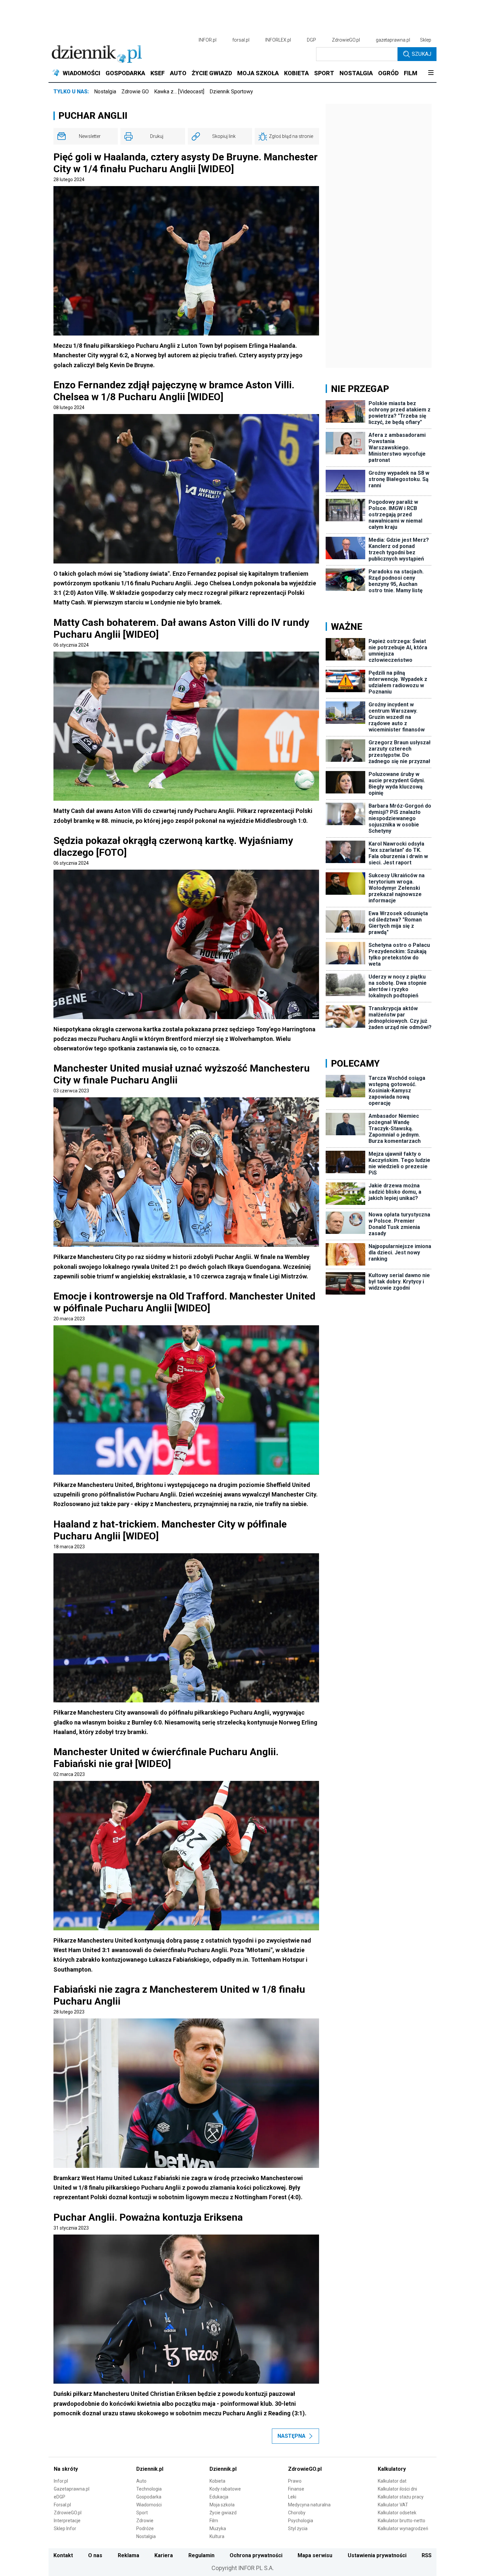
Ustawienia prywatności (377, 2555)
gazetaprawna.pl (393, 40)
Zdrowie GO (135, 92)
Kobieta (217, 2481)
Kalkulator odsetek (397, 2513)
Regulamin (201, 2555)
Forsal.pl (62, 2505)
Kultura (217, 2536)
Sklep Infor (65, 2528)
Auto (141, 2481)
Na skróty (66, 2469)
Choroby (297, 2513)
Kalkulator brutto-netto (402, 2521)
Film (214, 2521)
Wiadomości (149, 2505)
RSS (427, 2555)
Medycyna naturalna (309, 2505)
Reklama (129, 2555)
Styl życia (298, 2528)
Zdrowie (145, 2521)
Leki (292, 2497)
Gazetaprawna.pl (72, 2489)
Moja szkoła (222, 2505)
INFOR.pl (208, 40)
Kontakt (63, 2555)
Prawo (295, 2481)
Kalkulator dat (392, 2481)
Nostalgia (105, 92)
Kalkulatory (392, 2469)
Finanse (296, 2489)
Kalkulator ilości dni (397, 2489)
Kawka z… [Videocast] (179, 92)
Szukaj (421, 54)
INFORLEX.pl (278, 40)
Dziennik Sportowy (231, 92)
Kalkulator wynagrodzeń (403, 2528)
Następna (291, 2436)
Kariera (164, 2555)
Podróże (145, 2528)
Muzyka (218, 2528)
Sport (142, 2513)
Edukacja (219, 2497)
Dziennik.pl (150, 2469)
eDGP (60, 2497)
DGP (311, 40)
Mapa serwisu (315, 2555)
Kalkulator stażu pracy (401, 2497)
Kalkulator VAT (393, 2505)
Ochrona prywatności (256, 2555)
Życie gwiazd (223, 2513)
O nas (95, 2555)
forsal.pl (241, 40)
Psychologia (301, 2521)
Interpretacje (67, 2521)
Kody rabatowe (225, 2489)
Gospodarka (149, 2497)
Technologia (149, 2489)
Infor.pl (61, 2481)
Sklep (426, 40)
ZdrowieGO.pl (346, 40)
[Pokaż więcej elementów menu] (431, 73)
